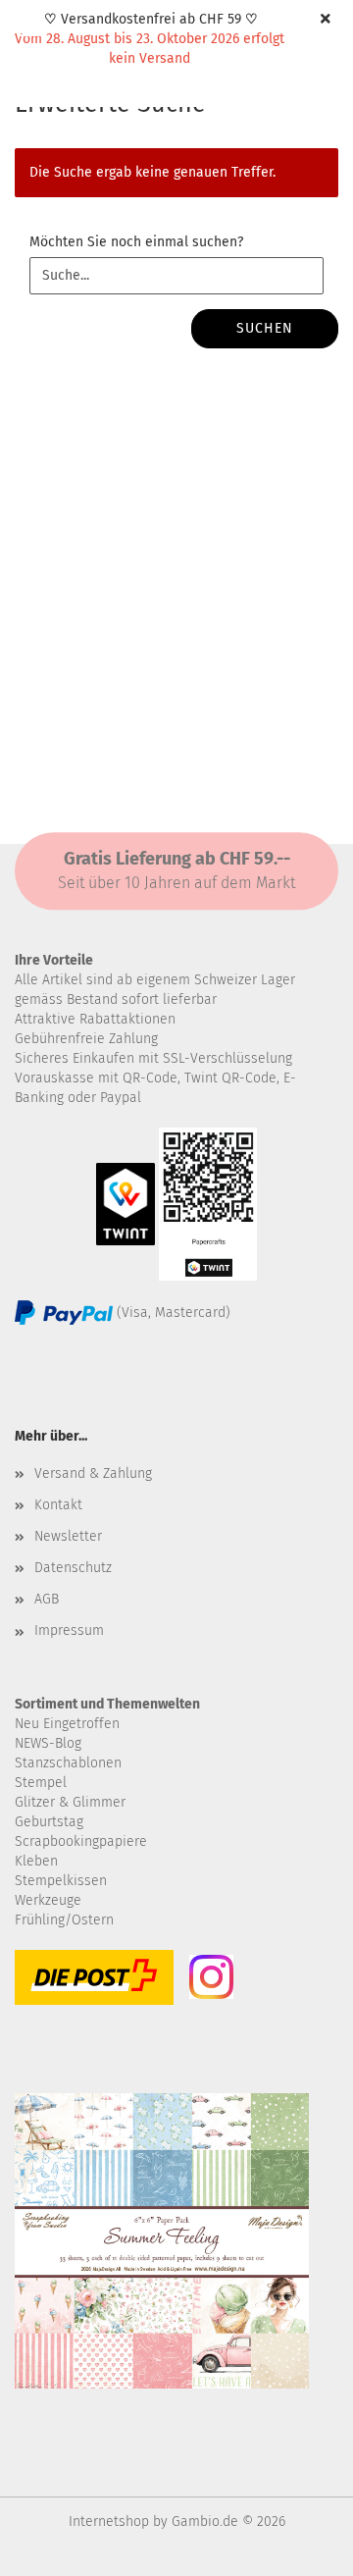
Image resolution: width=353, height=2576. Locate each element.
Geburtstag (49, 1822)
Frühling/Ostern (64, 1920)
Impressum (69, 1630)
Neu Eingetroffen (67, 1724)
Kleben (36, 1861)
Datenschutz (73, 1568)
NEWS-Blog (48, 1743)
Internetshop (109, 2522)
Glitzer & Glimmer (70, 1802)
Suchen (265, 328)
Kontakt (58, 1505)
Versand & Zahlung (93, 1473)
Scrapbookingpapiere (81, 1841)
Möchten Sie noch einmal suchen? (136, 242)
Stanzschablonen (68, 1763)
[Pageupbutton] (299, 2547)
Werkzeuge (48, 1900)
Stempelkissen (61, 1881)
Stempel (41, 1783)
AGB (47, 1599)
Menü (29, 29)
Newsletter (68, 1536)
